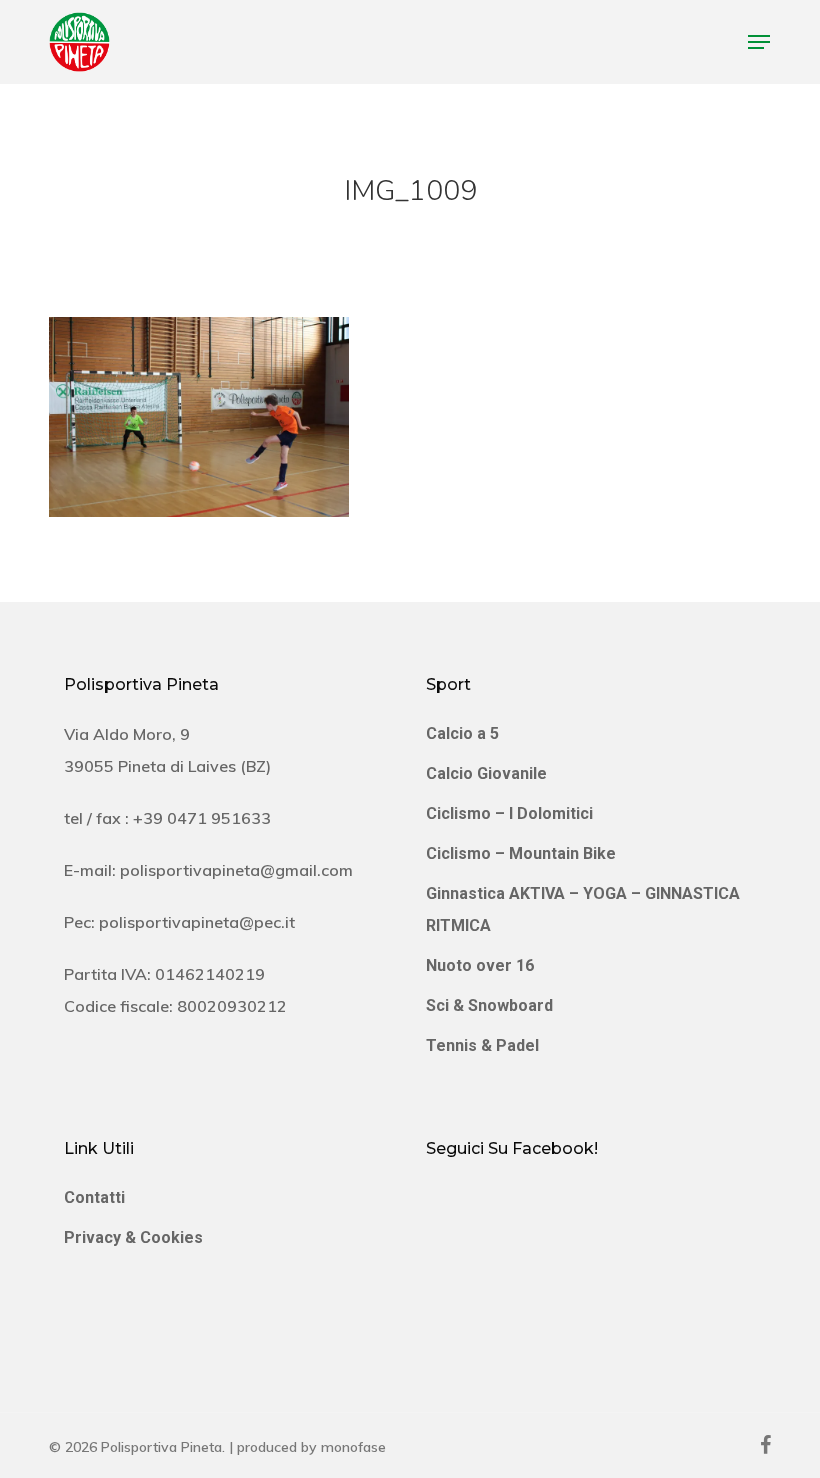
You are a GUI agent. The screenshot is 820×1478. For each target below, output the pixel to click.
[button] (759, 42)
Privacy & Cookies (133, 1237)
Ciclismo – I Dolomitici (509, 813)
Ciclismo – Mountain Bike (521, 853)
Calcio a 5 (462, 733)
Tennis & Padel (482, 1045)
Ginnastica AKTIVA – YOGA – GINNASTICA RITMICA (583, 909)
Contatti (94, 1197)
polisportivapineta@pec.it (197, 922)
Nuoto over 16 (480, 965)
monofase (353, 1447)
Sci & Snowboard (489, 1005)
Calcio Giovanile (486, 773)
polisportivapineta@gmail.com (236, 870)
